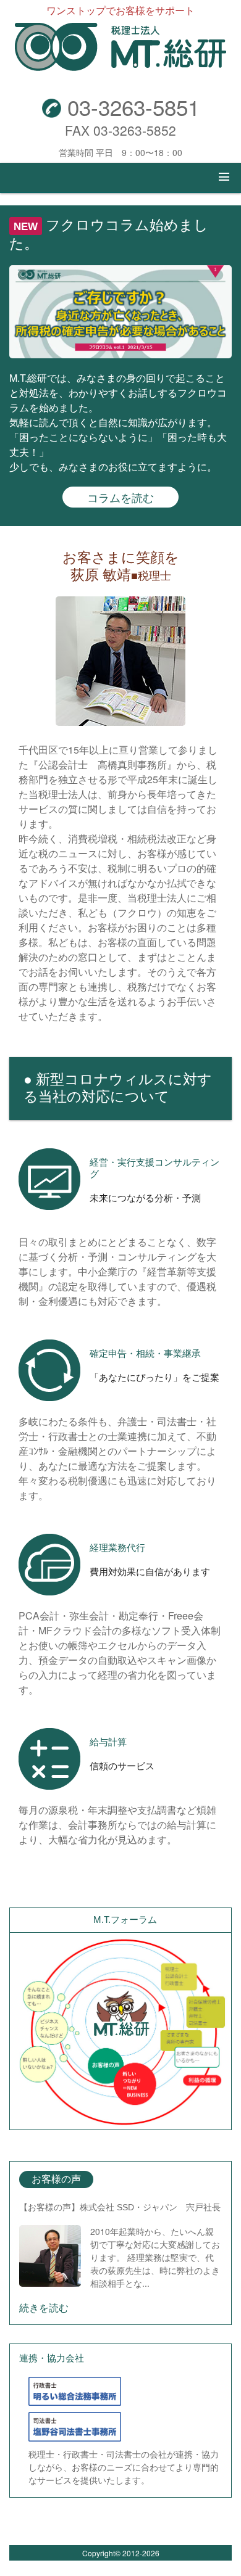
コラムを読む (120, 497)
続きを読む (44, 2307)
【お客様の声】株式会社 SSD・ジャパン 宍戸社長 (120, 2207)
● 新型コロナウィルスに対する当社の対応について (118, 1088)
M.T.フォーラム (125, 1920)
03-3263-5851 (130, 107)
